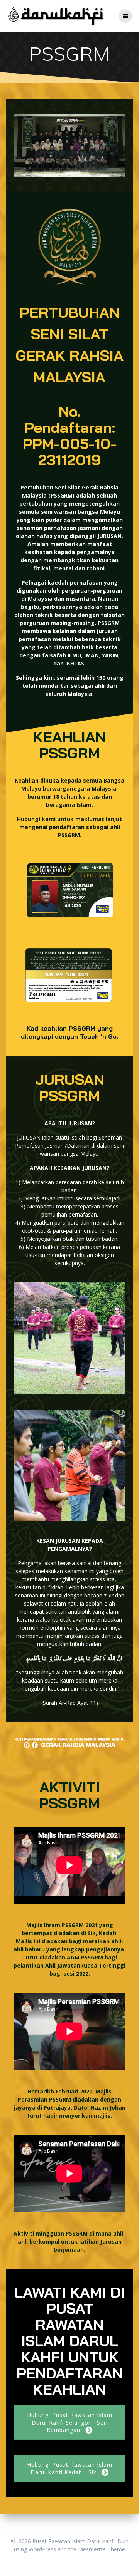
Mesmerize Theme (102, 2549)
